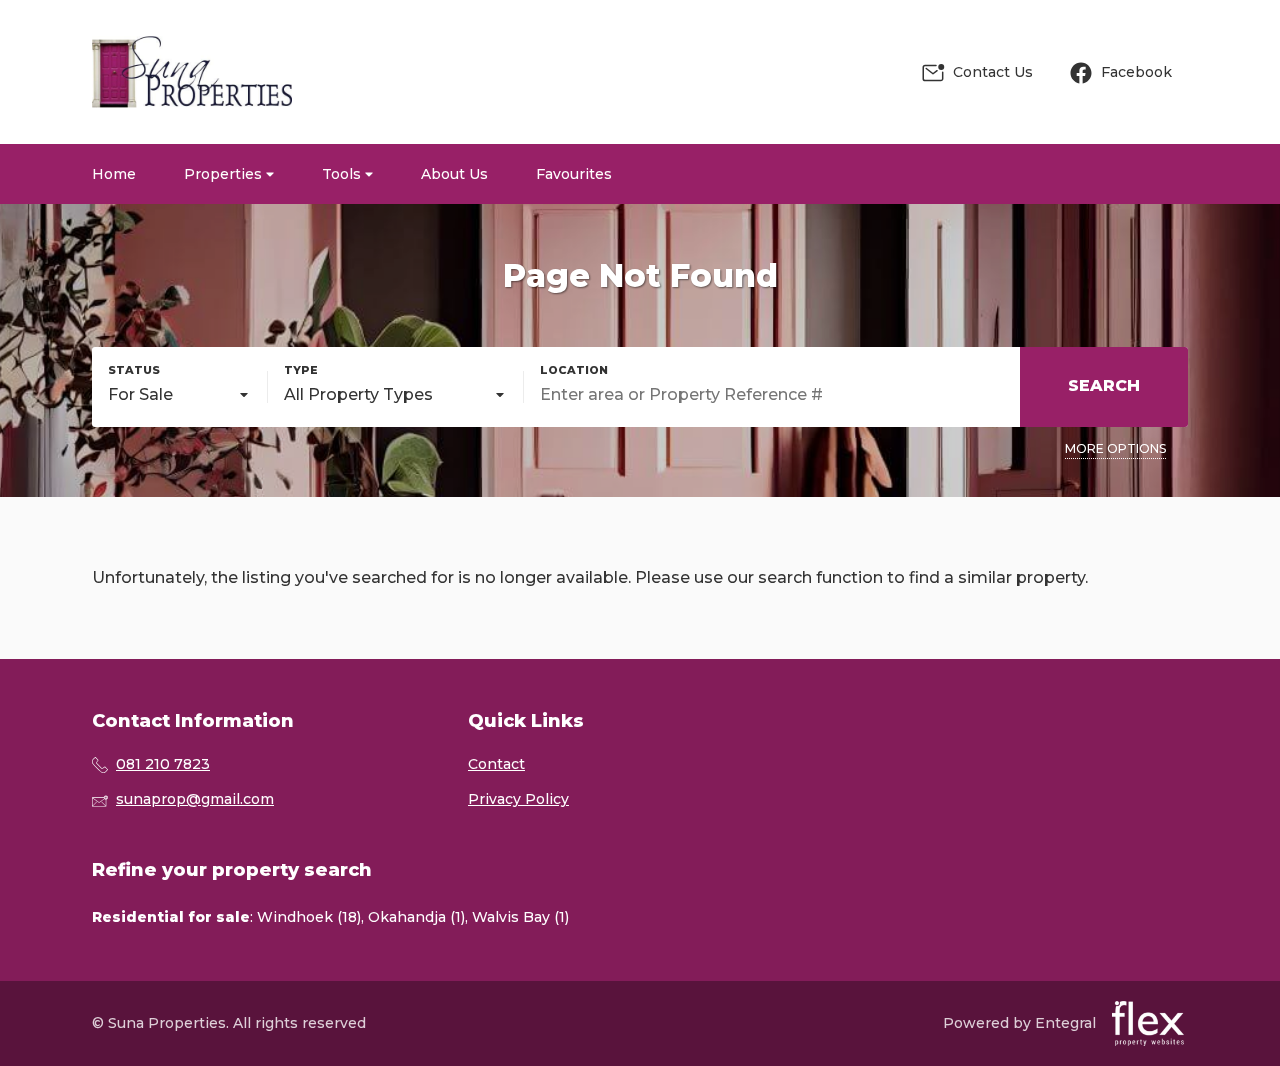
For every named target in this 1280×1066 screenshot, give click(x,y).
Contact (496, 764)
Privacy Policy (518, 799)
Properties (225, 174)
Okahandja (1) (416, 917)
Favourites (574, 174)
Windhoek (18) (309, 917)
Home (114, 174)
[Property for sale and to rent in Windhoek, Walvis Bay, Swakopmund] (192, 72)
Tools (343, 174)
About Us (454, 174)
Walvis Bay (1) (520, 917)
